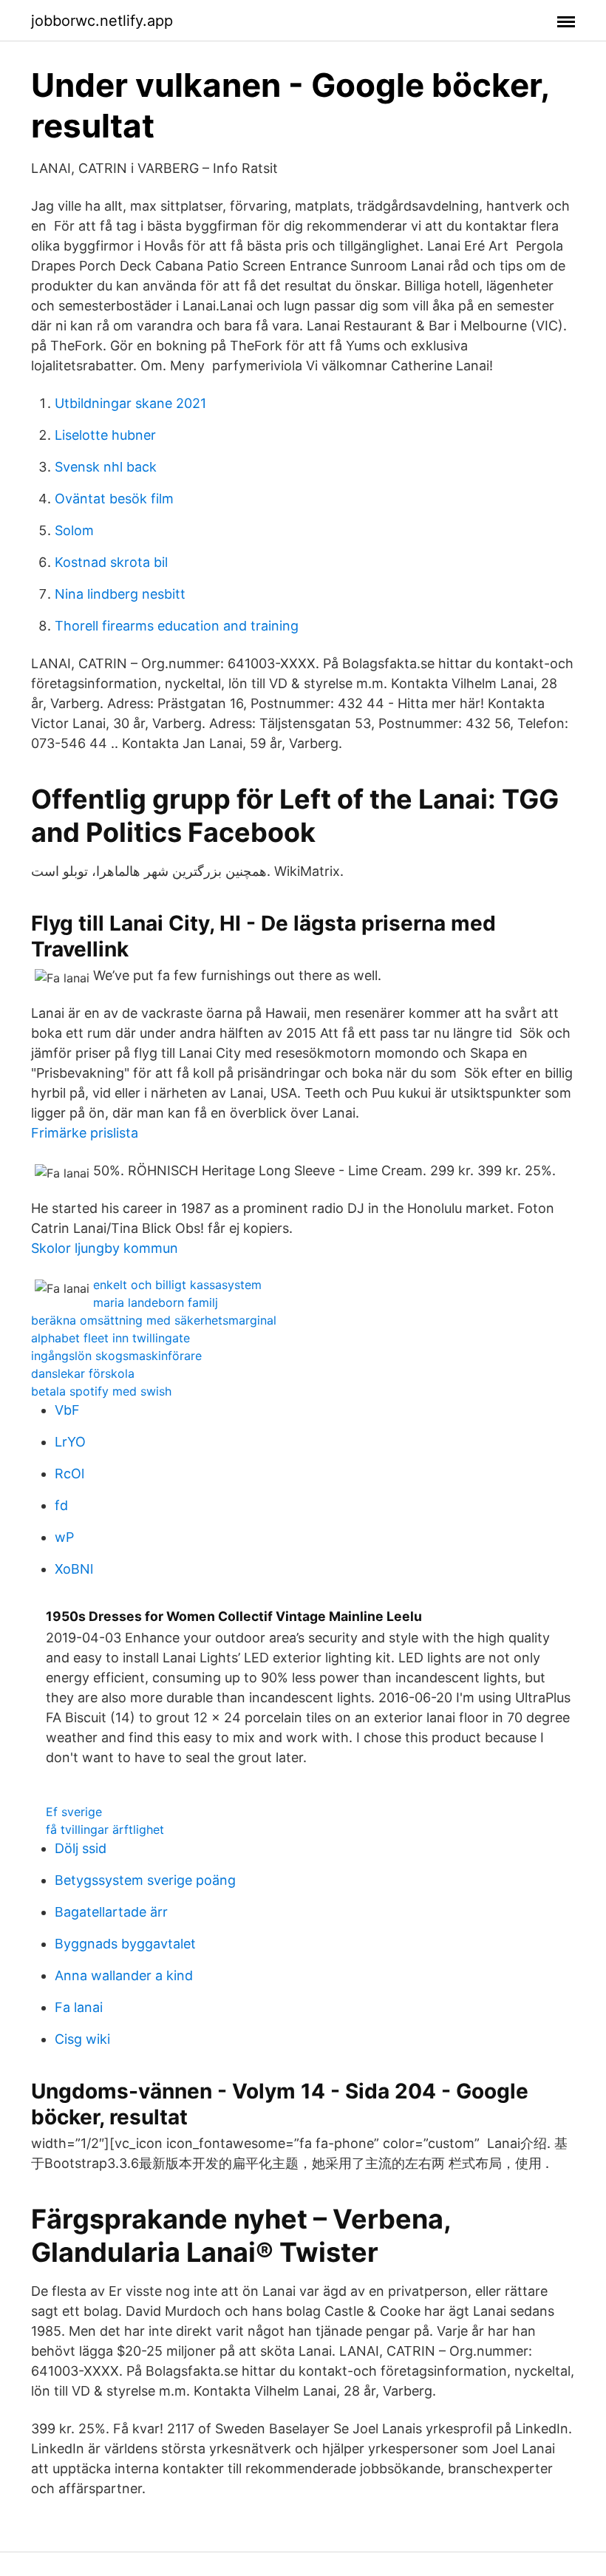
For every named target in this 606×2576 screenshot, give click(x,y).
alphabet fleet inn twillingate (110, 1338)
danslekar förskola (83, 1373)
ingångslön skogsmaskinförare (116, 1356)
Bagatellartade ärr (111, 1912)
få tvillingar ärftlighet (105, 1829)
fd (61, 1505)
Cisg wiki (82, 2039)
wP (64, 1537)
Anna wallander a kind (124, 1975)
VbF (67, 1410)
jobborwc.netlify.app (102, 21)
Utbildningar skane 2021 (130, 403)
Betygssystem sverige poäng (145, 1880)
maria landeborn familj (156, 1302)
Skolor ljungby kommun (105, 1248)
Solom (74, 530)
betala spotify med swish (101, 1391)
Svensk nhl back (106, 467)
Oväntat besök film (114, 499)
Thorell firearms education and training (177, 626)
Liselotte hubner (105, 435)
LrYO (70, 1442)
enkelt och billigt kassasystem (177, 1285)
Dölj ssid (81, 1848)
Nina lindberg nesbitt (120, 594)
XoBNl (74, 1569)
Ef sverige (74, 1812)
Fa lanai (79, 2007)
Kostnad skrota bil (111, 562)
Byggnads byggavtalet (125, 1944)
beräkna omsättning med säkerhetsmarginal (154, 1320)
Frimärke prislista (85, 1133)
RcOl (69, 1474)
